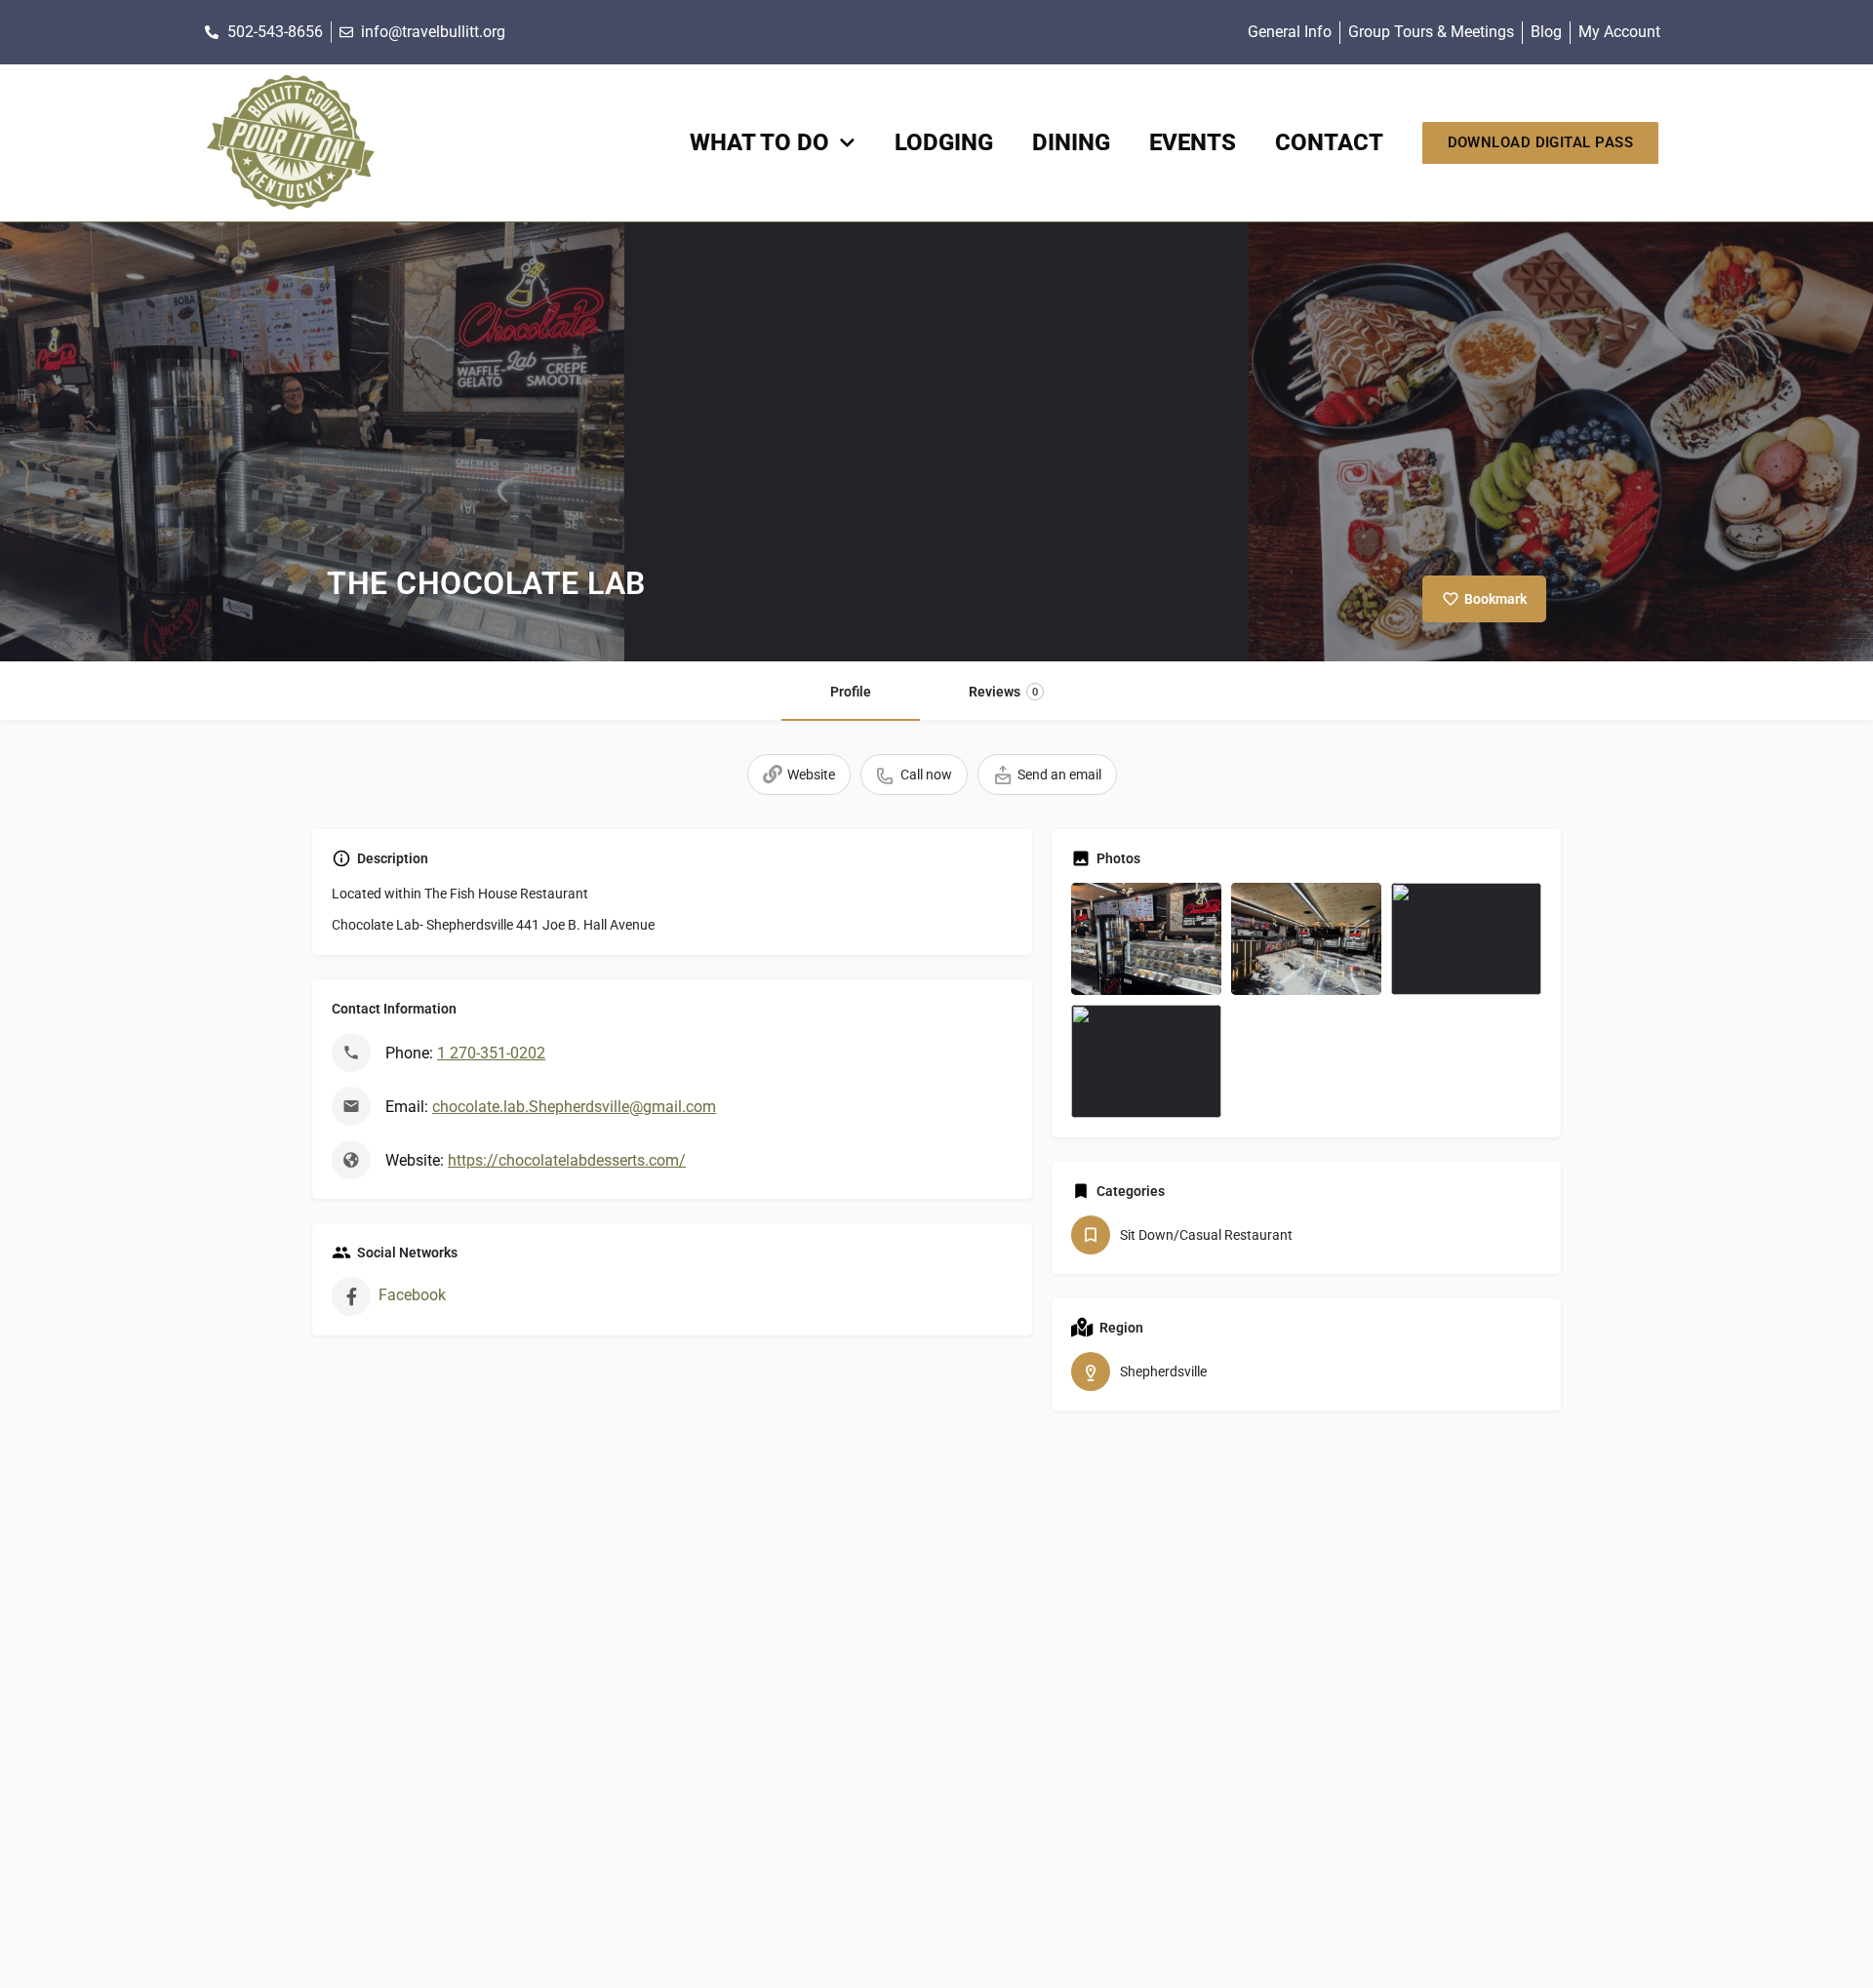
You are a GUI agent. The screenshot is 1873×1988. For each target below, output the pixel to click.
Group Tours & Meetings (1431, 32)
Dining (1071, 142)
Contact (1329, 142)
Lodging (944, 142)
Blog (1546, 32)
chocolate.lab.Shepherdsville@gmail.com (574, 1107)
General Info (1290, 32)
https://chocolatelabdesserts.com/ (567, 1160)
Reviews (1003, 692)
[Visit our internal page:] (290, 143)
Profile (851, 692)
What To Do (759, 142)
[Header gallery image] (312, 442)
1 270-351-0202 (491, 1053)
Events (1193, 142)
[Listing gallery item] (1146, 939)
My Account (1619, 32)
